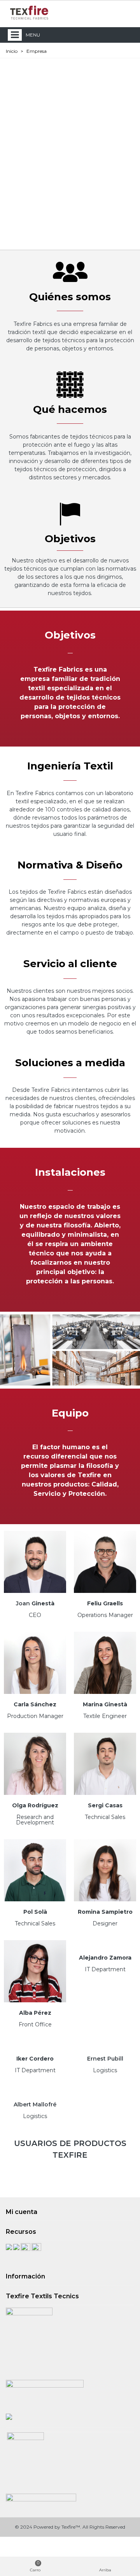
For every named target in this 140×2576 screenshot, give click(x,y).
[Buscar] (112, 12)
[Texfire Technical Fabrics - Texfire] (29, 13)
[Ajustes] (127, 12)
